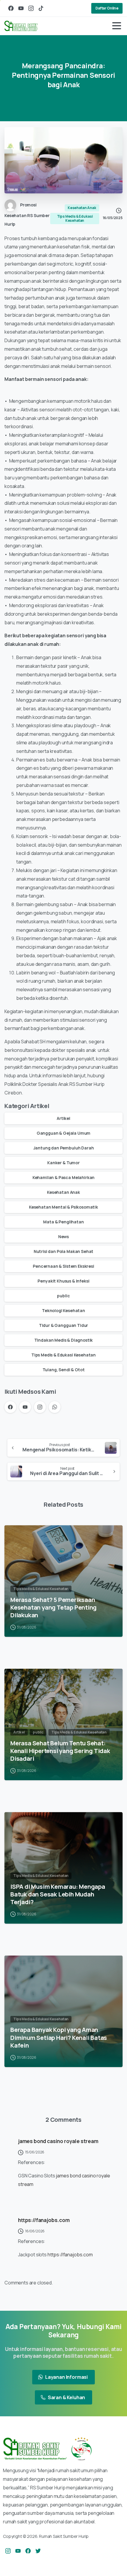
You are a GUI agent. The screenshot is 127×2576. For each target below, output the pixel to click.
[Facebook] (11, 8)
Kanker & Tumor (63, 1163)
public (63, 1296)
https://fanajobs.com (44, 2220)
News (63, 1237)
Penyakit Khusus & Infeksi (63, 1281)
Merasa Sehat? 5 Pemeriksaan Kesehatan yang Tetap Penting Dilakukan (53, 1607)
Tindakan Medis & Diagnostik (64, 1340)
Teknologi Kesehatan (63, 1310)
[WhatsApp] (55, 1407)
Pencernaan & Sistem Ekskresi (63, 1266)
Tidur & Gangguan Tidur (63, 1325)
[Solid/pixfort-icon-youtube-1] (18, 2551)
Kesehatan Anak (63, 1192)
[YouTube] (21, 8)
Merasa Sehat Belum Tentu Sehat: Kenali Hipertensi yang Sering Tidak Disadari (60, 1751)
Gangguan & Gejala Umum (63, 1133)
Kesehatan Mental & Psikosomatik (63, 1207)
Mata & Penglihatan (63, 1222)
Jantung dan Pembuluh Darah (64, 1148)
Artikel (63, 1118)
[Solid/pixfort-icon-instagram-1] (8, 2551)
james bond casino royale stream (58, 2141)
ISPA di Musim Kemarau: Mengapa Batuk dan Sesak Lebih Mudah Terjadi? (58, 1894)
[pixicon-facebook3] (28, 2551)
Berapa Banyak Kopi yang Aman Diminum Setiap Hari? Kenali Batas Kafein (59, 2037)
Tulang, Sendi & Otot (64, 1370)
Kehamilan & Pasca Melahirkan (64, 1177)
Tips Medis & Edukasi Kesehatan (63, 1355)
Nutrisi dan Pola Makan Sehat (64, 1251)
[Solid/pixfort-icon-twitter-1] (38, 2551)
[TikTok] (41, 8)
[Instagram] (31, 8)
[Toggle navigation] (117, 26)
